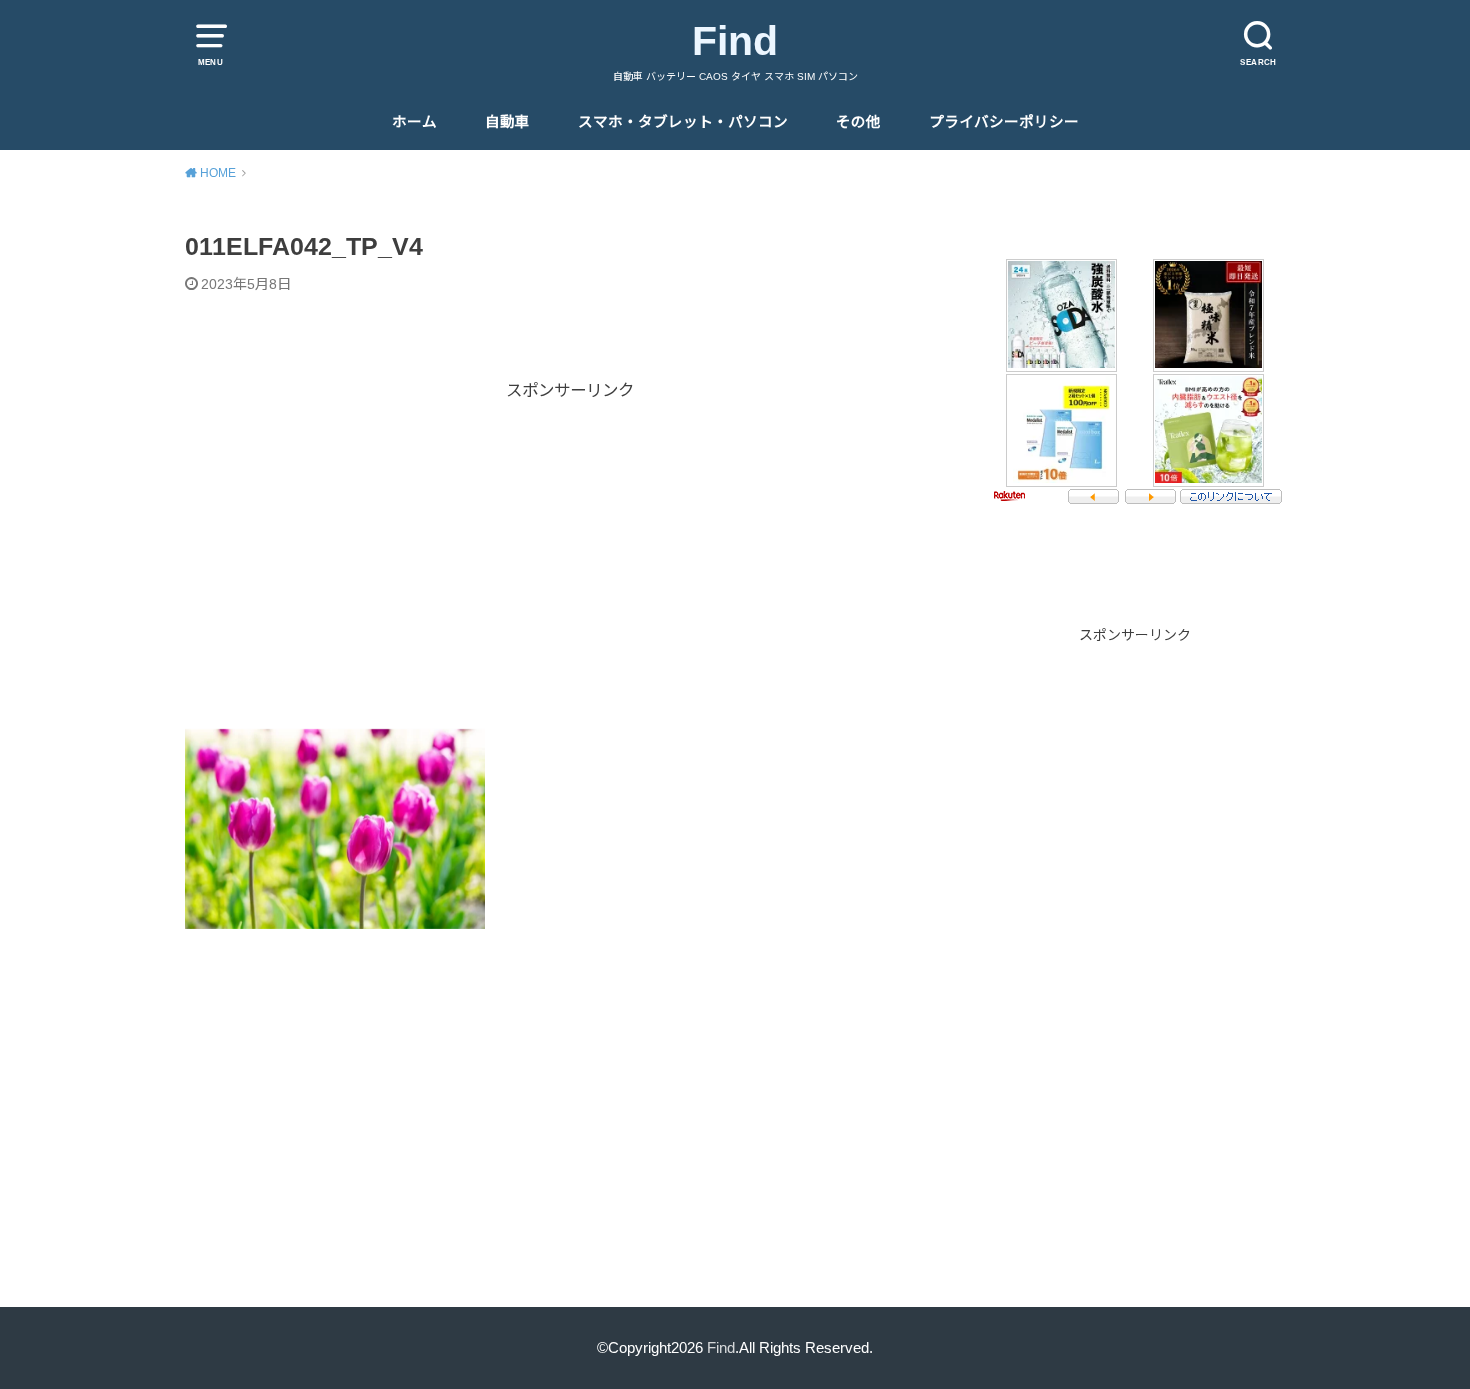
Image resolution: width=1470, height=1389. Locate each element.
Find (735, 41)
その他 (858, 122)
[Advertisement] (570, 544)
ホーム (414, 122)
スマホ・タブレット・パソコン (683, 122)
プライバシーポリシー (1004, 122)
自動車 (507, 122)
